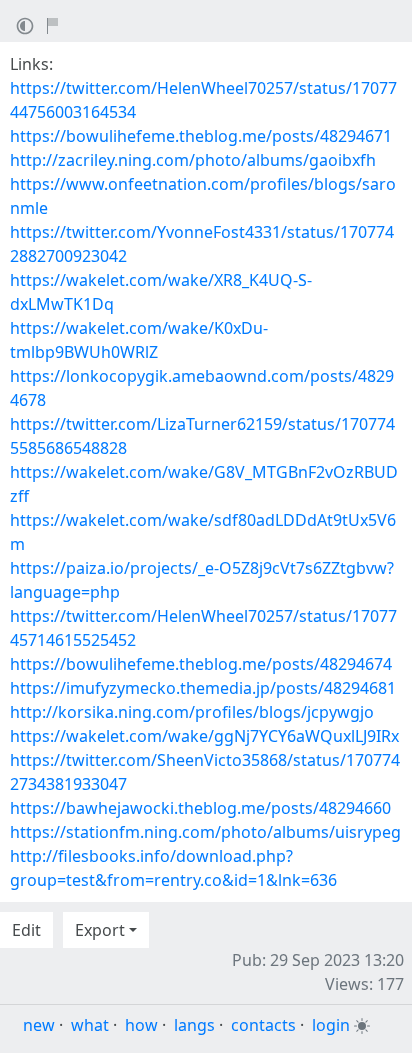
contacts (263, 1025)
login (331, 1025)
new (39, 1025)
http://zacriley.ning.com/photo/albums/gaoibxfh (193, 160)
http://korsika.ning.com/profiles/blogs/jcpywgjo (192, 712)
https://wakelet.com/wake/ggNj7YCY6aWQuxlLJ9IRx (204, 736)
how (141, 1025)
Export (100, 930)
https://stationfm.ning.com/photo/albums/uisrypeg (205, 832)
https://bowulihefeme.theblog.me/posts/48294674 (201, 664)
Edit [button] (26, 930)
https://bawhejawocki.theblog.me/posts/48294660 (200, 808)
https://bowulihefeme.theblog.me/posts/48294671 (201, 136)
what (90, 1025)
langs (194, 1025)
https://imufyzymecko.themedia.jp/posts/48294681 (203, 688)
